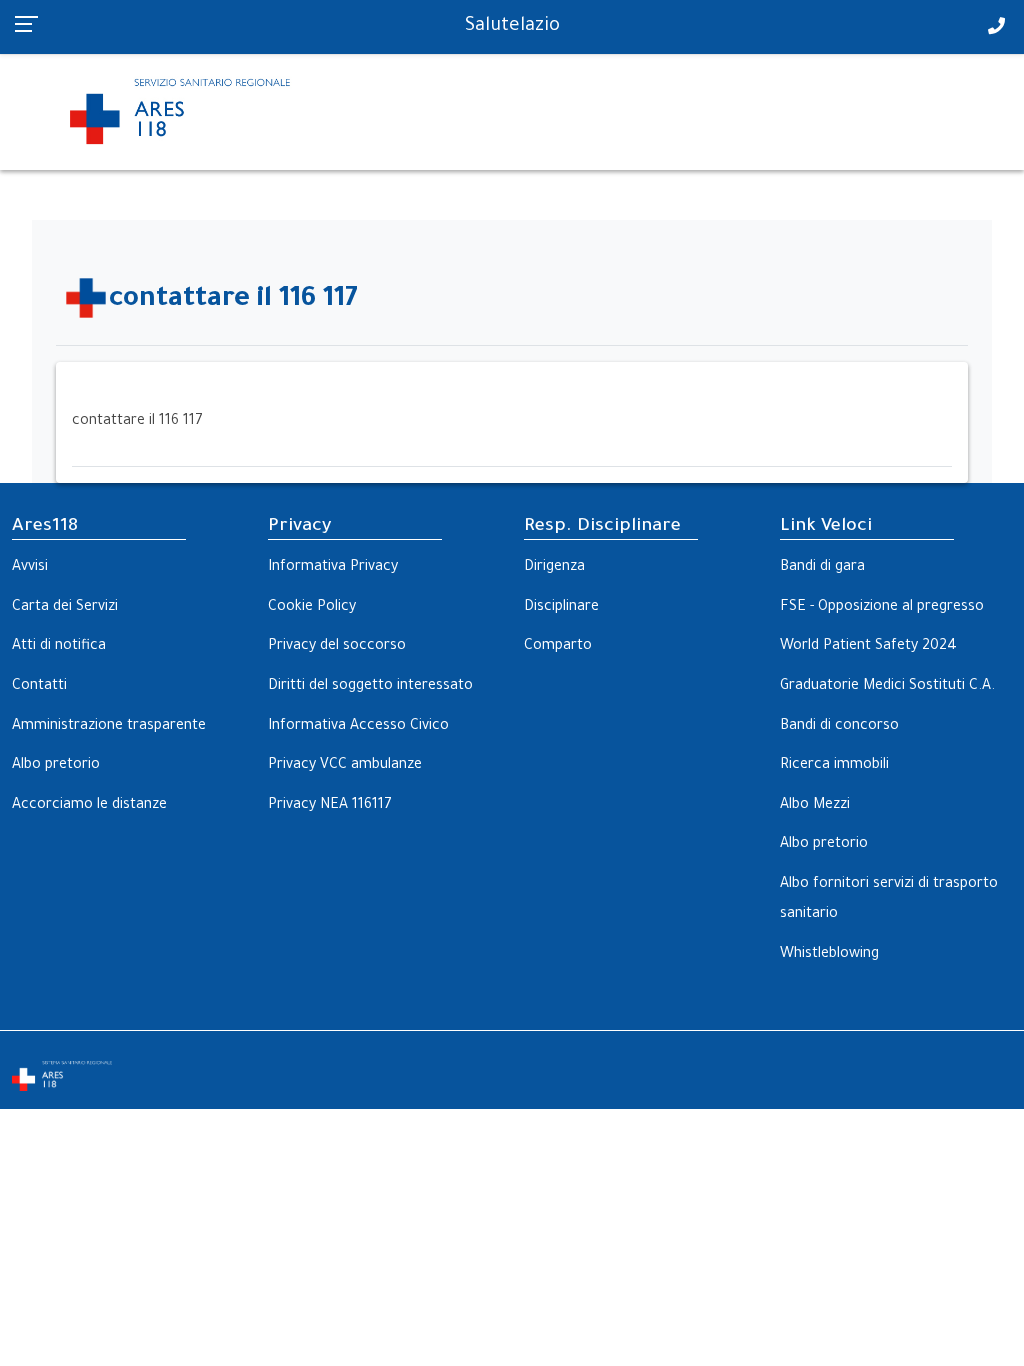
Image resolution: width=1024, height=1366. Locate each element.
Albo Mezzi (815, 806)
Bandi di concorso (839, 727)
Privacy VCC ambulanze (345, 766)
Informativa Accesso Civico (358, 727)
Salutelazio (512, 27)
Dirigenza (554, 568)
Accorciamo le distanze (89, 806)
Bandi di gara (822, 568)
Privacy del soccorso (337, 647)
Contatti (39, 687)
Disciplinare (561, 608)
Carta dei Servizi (65, 608)
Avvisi (30, 568)
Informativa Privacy (333, 568)
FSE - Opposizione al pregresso (882, 608)
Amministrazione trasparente (109, 727)
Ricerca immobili (834, 766)
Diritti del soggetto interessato (370, 687)
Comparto (558, 647)
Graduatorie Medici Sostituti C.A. (887, 687)
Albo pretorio (56, 766)
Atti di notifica (59, 647)
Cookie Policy (312, 608)
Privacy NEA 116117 (330, 806)
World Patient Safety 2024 (868, 647)
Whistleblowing (829, 955)
